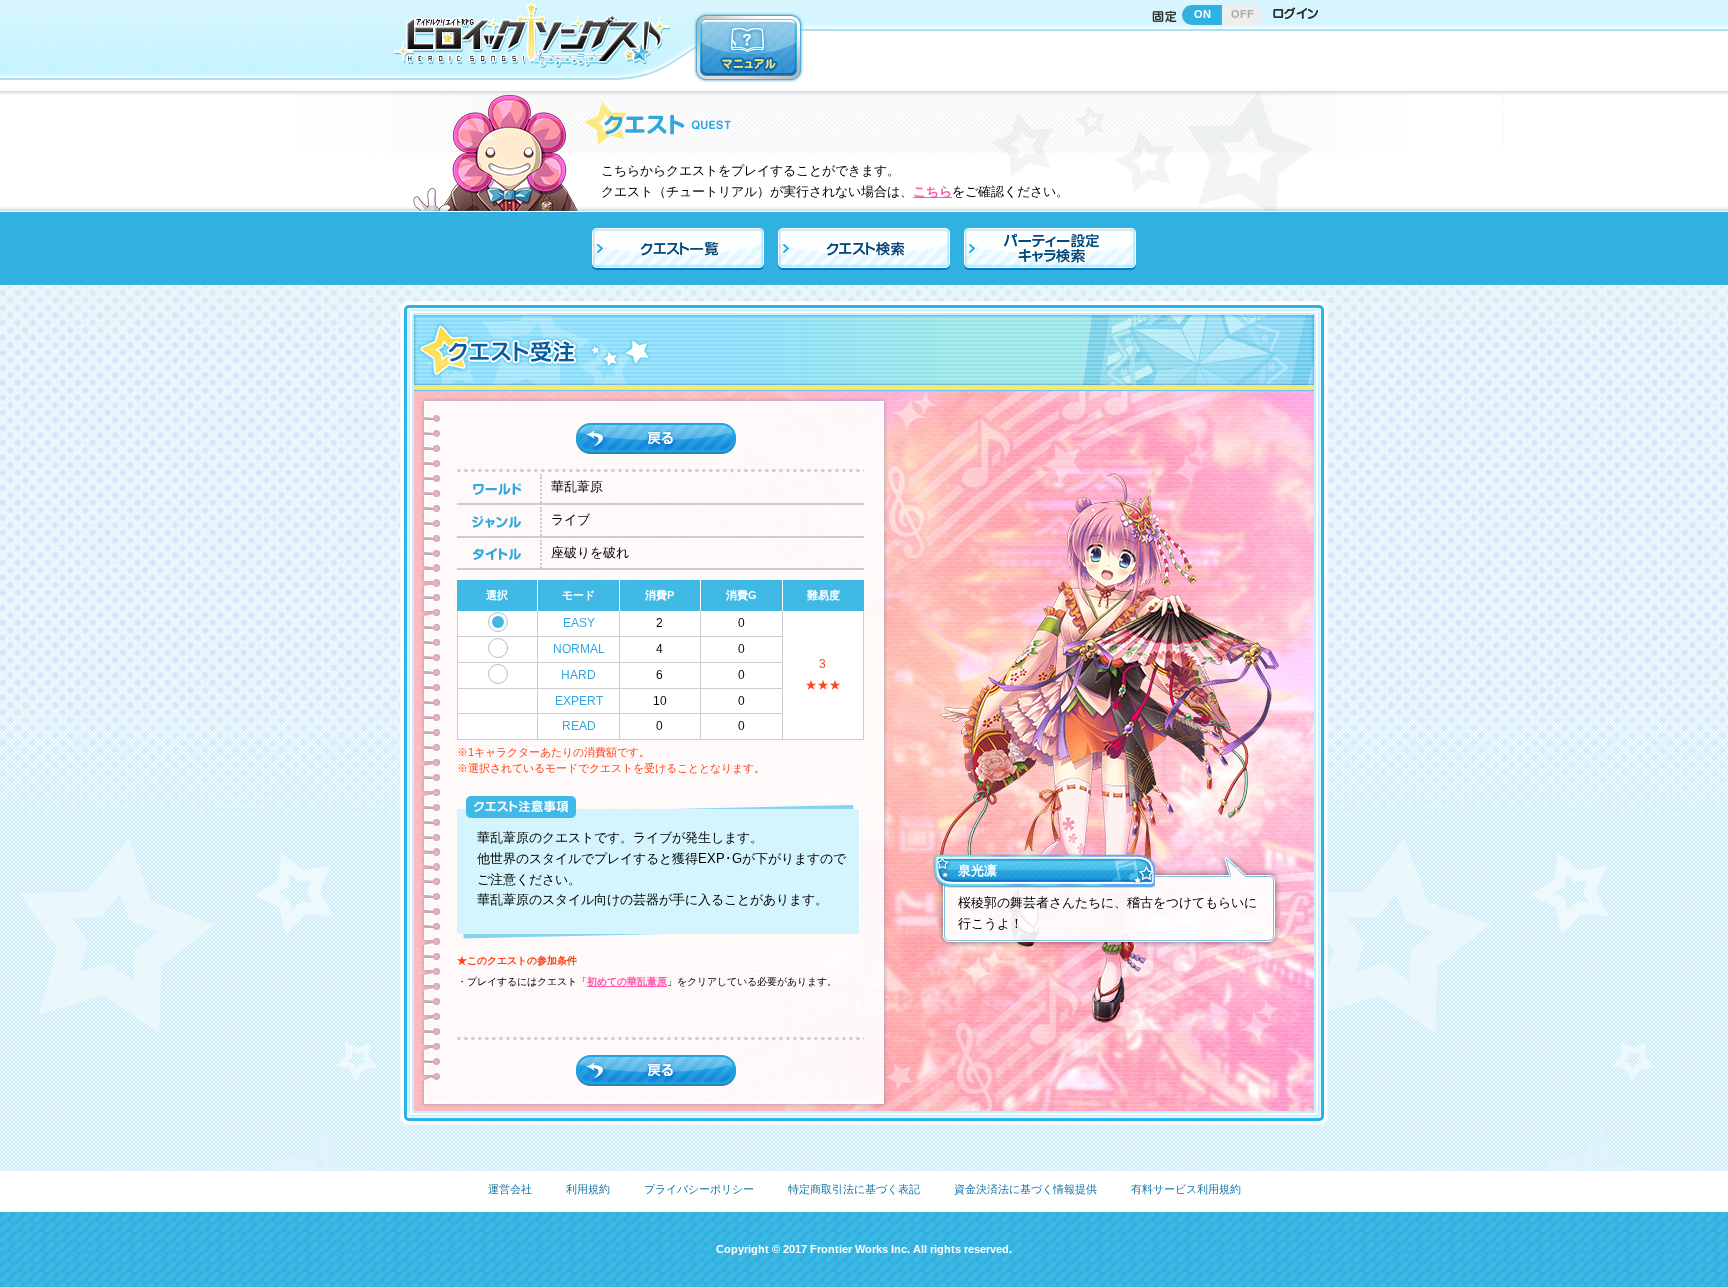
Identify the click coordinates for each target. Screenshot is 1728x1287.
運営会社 (510, 1189)
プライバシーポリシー (699, 1189)
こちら (932, 191)
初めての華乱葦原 (627, 981)
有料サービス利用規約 (1186, 1189)
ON (1202, 14)
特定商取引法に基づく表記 (854, 1189)
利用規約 (588, 1189)
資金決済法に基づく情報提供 (1025, 1189)
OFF (1242, 14)
